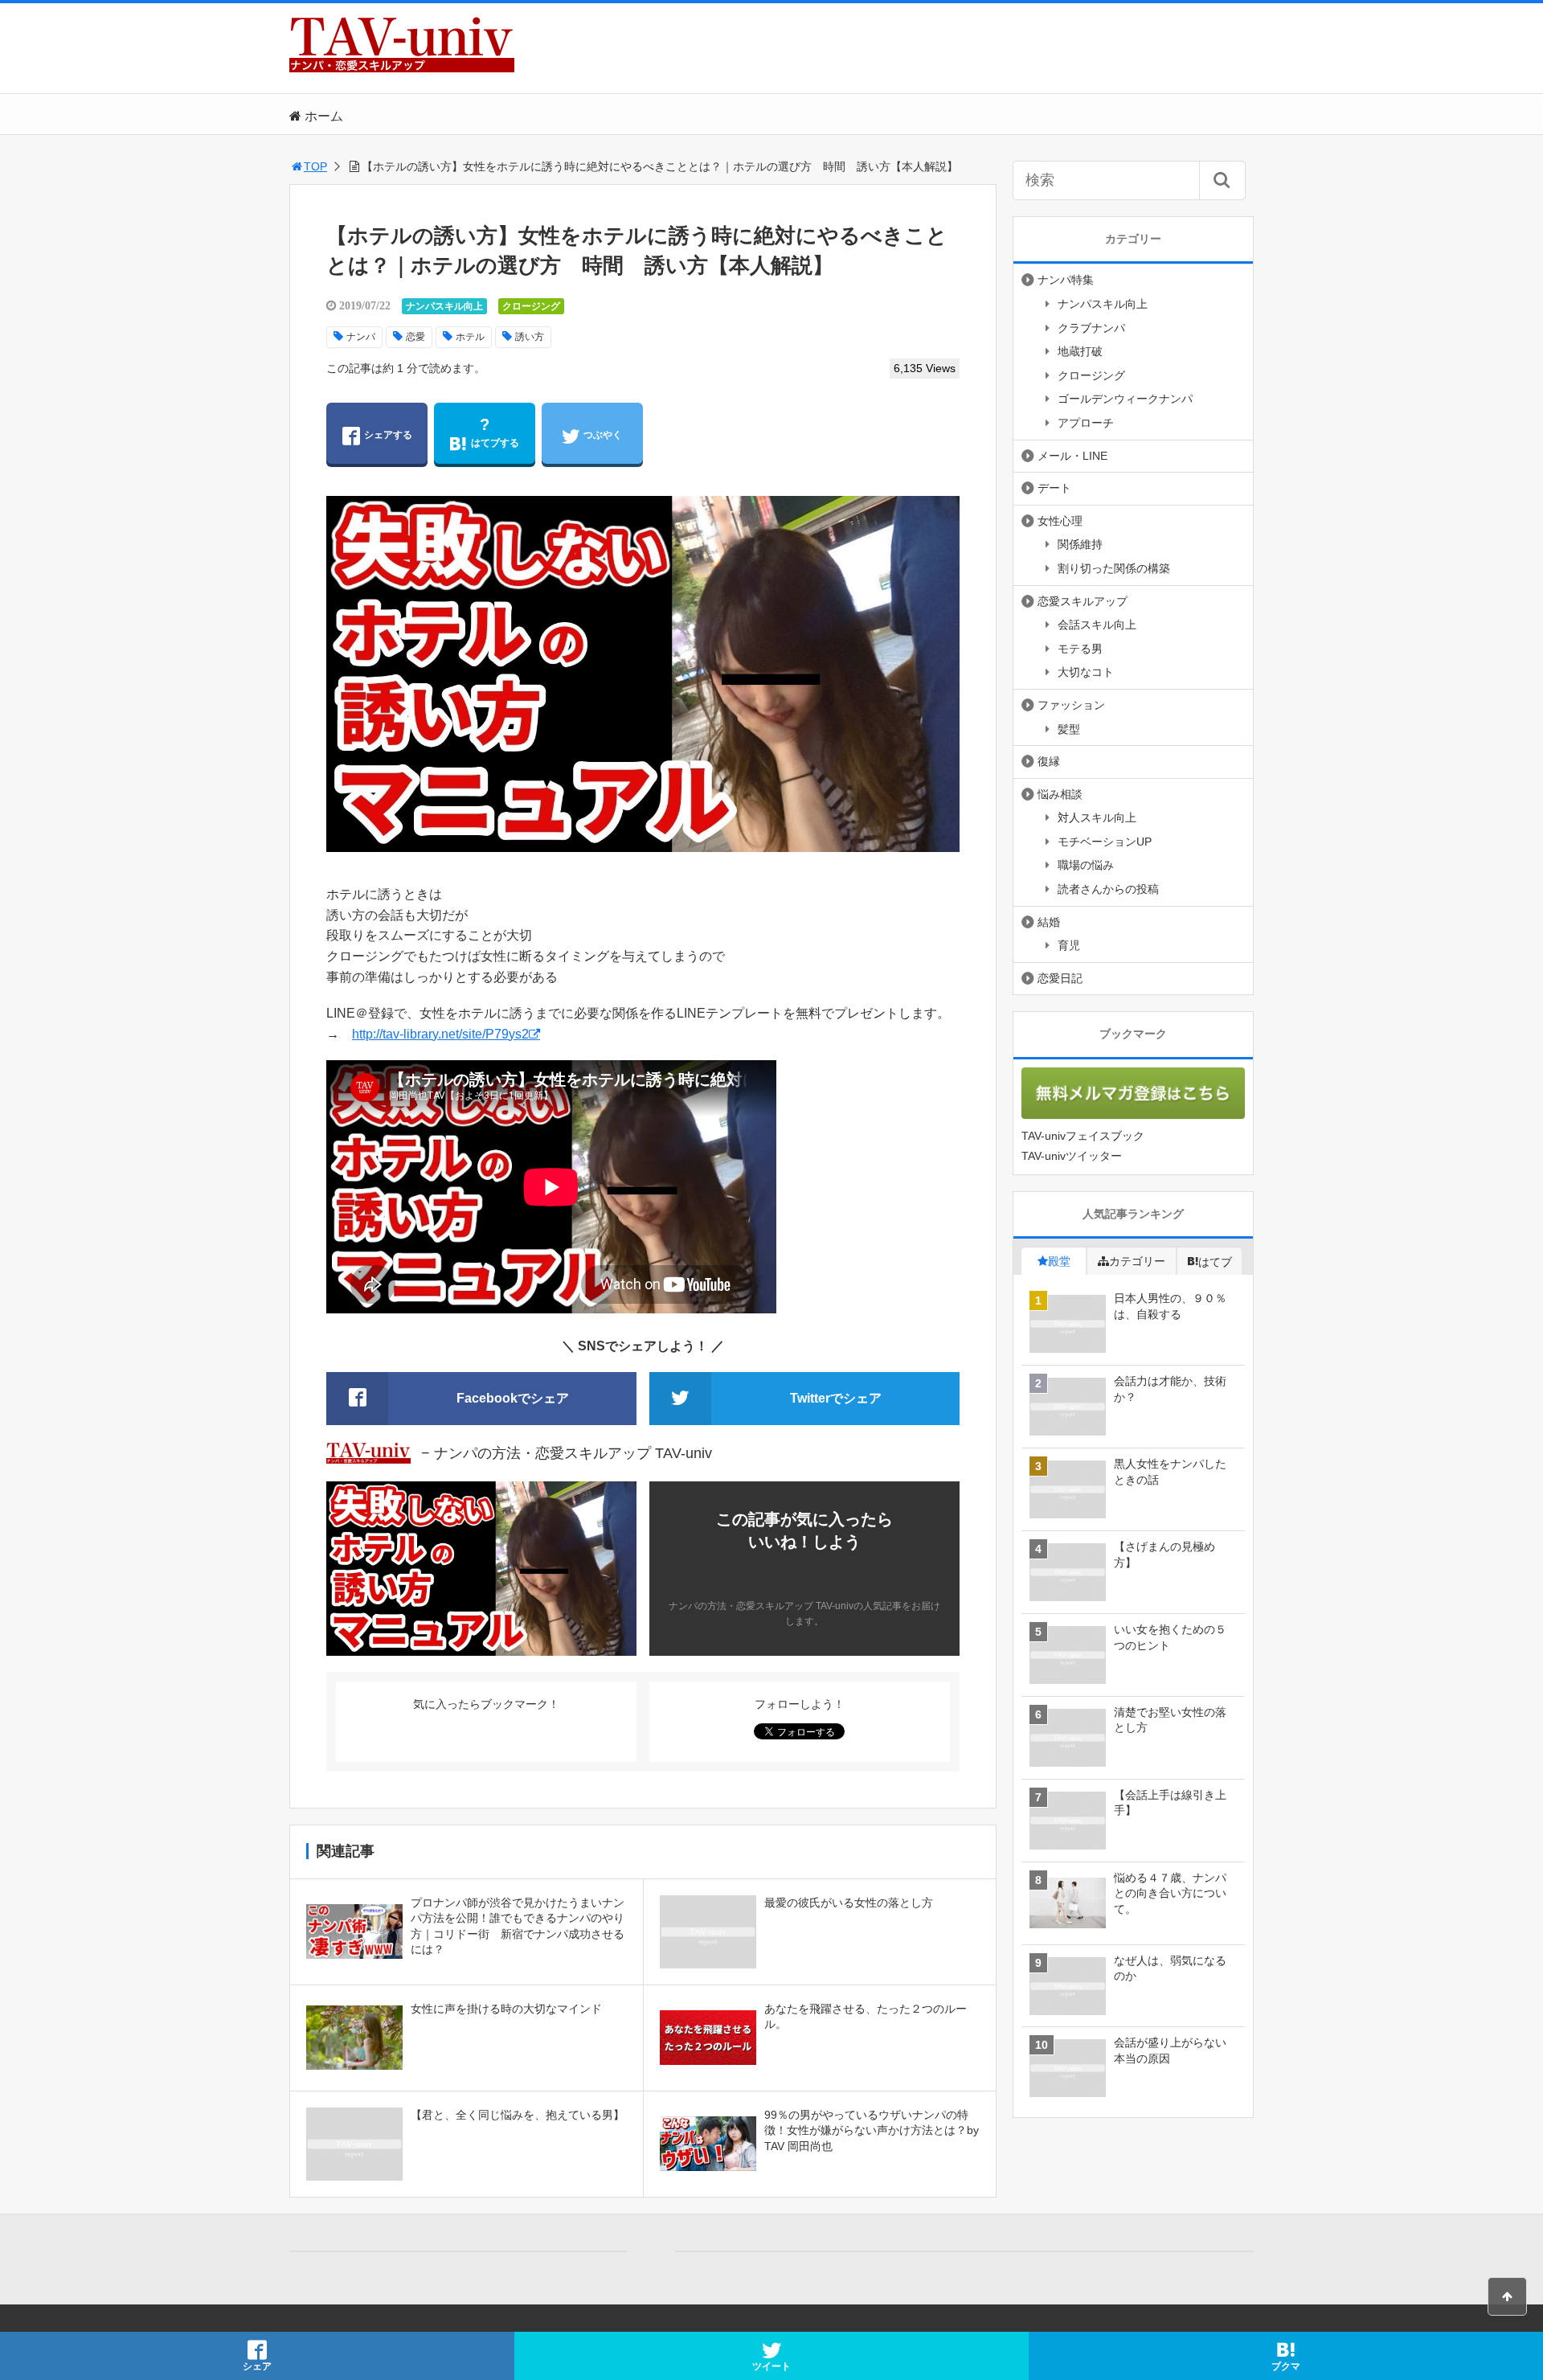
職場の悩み (1086, 865)
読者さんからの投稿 (1108, 889)
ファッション (1071, 705)
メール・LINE (1072, 456)
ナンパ (361, 337)
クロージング (531, 306)
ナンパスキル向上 (444, 306)
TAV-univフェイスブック (1083, 1136)
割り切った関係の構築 (1114, 568)
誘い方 (530, 337)
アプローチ (1086, 423)
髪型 (1069, 729)
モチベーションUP (1105, 842)
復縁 (1049, 761)
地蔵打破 (1080, 351)
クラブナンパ (1091, 328)
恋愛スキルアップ (1083, 601)
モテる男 (1080, 649)
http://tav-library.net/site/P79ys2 (440, 1034)
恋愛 (415, 337)
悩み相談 (1060, 794)
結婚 (1049, 922)
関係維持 (1080, 544)
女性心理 (1060, 521)
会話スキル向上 (1097, 625)
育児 (1069, 945)
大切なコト (1086, 672)
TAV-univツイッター (1072, 1156)
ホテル (470, 337)
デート (1054, 488)
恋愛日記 (1060, 978)
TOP (315, 166)
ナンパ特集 (1066, 280)
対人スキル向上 (1097, 817)
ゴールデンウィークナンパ (1125, 399)
